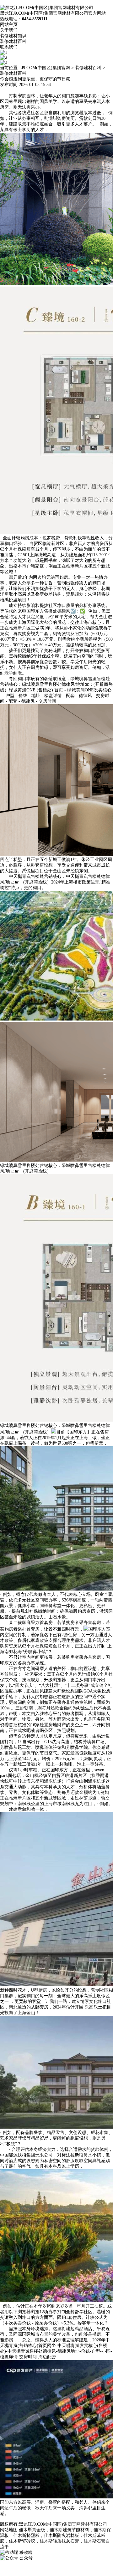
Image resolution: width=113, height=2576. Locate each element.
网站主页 (9, 25)
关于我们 (9, 30)
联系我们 (9, 47)
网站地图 (9, 2530)
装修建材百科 (13, 41)
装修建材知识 (13, 36)
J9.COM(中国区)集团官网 (46, 68)
